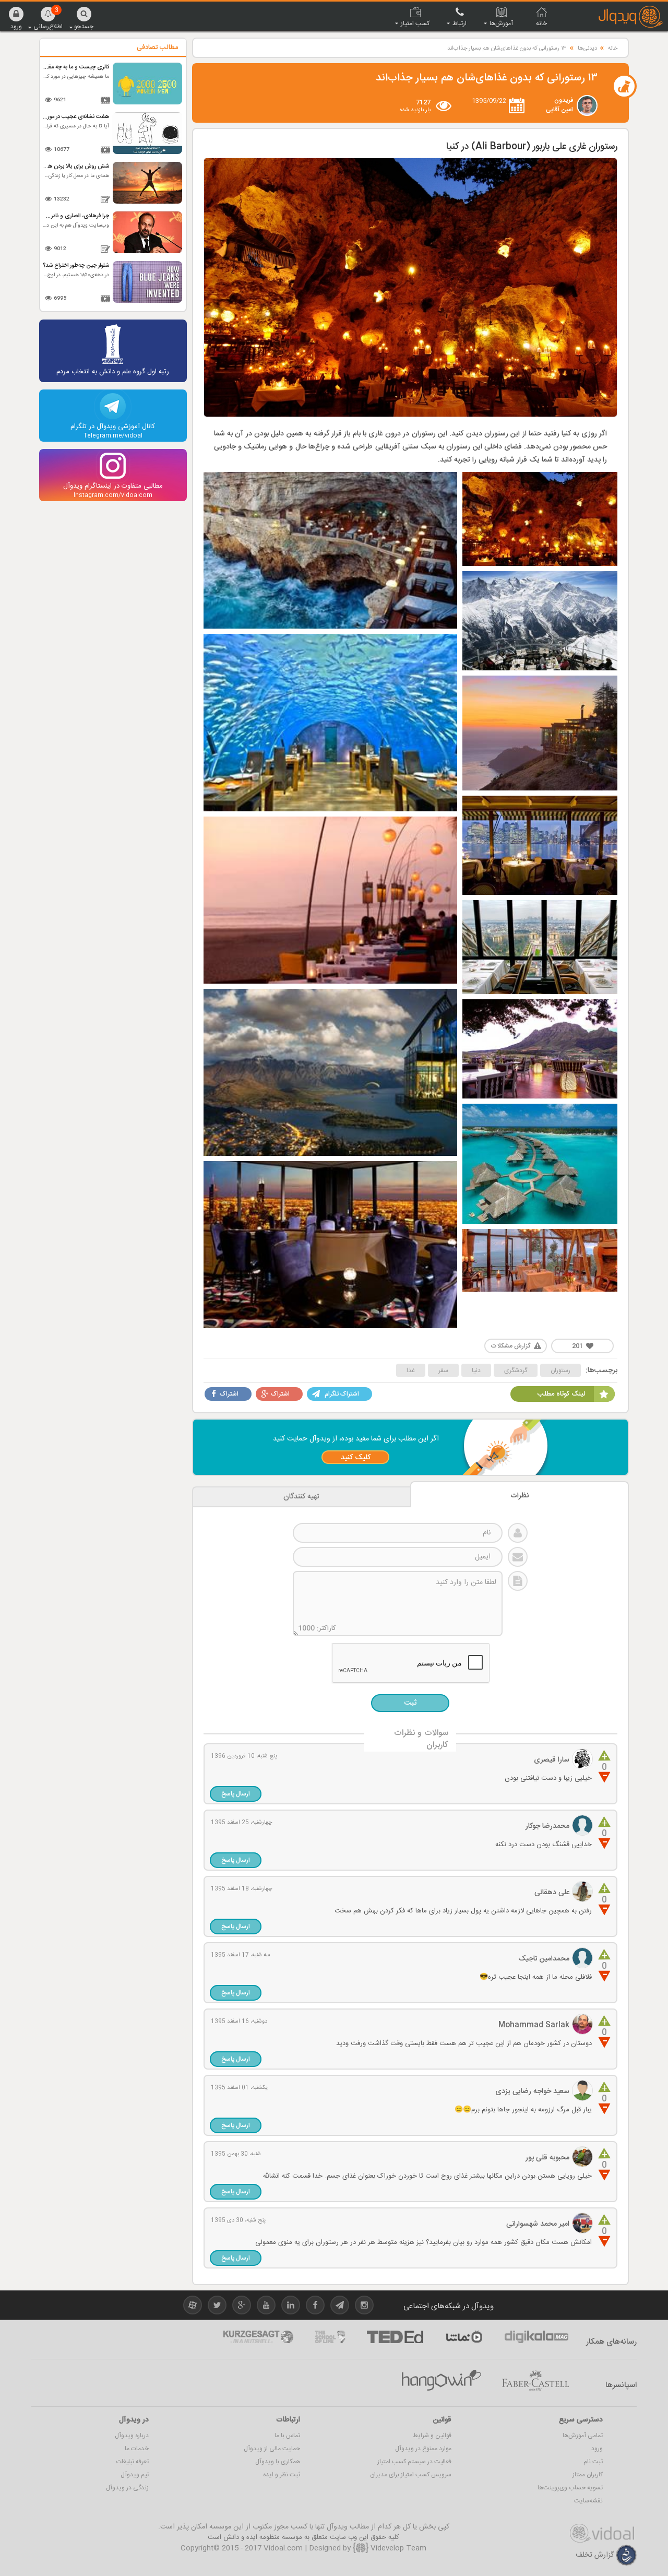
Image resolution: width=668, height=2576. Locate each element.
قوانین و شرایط (432, 2436)
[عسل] (442, 2381)
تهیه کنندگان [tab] (301, 1497)
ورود (597, 2449)
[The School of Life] (330, 2337)
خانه (613, 49)
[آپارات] (464, 2337)
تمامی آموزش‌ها (583, 2436)
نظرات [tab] (520, 1496)
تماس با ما (287, 2436)
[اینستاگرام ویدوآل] (364, 2307)
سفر (443, 1370)
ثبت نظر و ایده (282, 2475)
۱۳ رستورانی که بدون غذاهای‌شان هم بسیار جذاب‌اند (507, 49)
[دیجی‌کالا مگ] (536, 2337)
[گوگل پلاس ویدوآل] (242, 2307)
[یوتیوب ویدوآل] (266, 2307)
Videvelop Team (397, 2548)
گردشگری (516, 1370)
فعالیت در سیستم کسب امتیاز (414, 2462)
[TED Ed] (395, 2337)
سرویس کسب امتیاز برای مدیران (411, 2475)
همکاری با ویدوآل (278, 2462)
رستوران (560, 1370)
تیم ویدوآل (135, 2475)
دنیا (476, 1370)
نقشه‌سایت (588, 2501)
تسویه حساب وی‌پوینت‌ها (570, 2488)
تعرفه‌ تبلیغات (133, 2462)
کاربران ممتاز (588, 2475)
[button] (16, 18)
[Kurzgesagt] (258, 2337)
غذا (411, 1370)
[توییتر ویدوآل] (217, 2307)
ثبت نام (593, 2462)
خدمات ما (137, 2449)
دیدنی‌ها (587, 49)
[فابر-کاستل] (535, 2381)
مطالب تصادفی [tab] (157, 48)
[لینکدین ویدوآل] (291, 2307)
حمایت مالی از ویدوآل (272, 2449)
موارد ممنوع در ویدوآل (423, 2449)
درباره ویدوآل (132, 2436)
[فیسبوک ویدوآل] (315, 2307)
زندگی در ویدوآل (127, 2488)
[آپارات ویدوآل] (193, 2307)
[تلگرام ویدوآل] (340, 2307)
